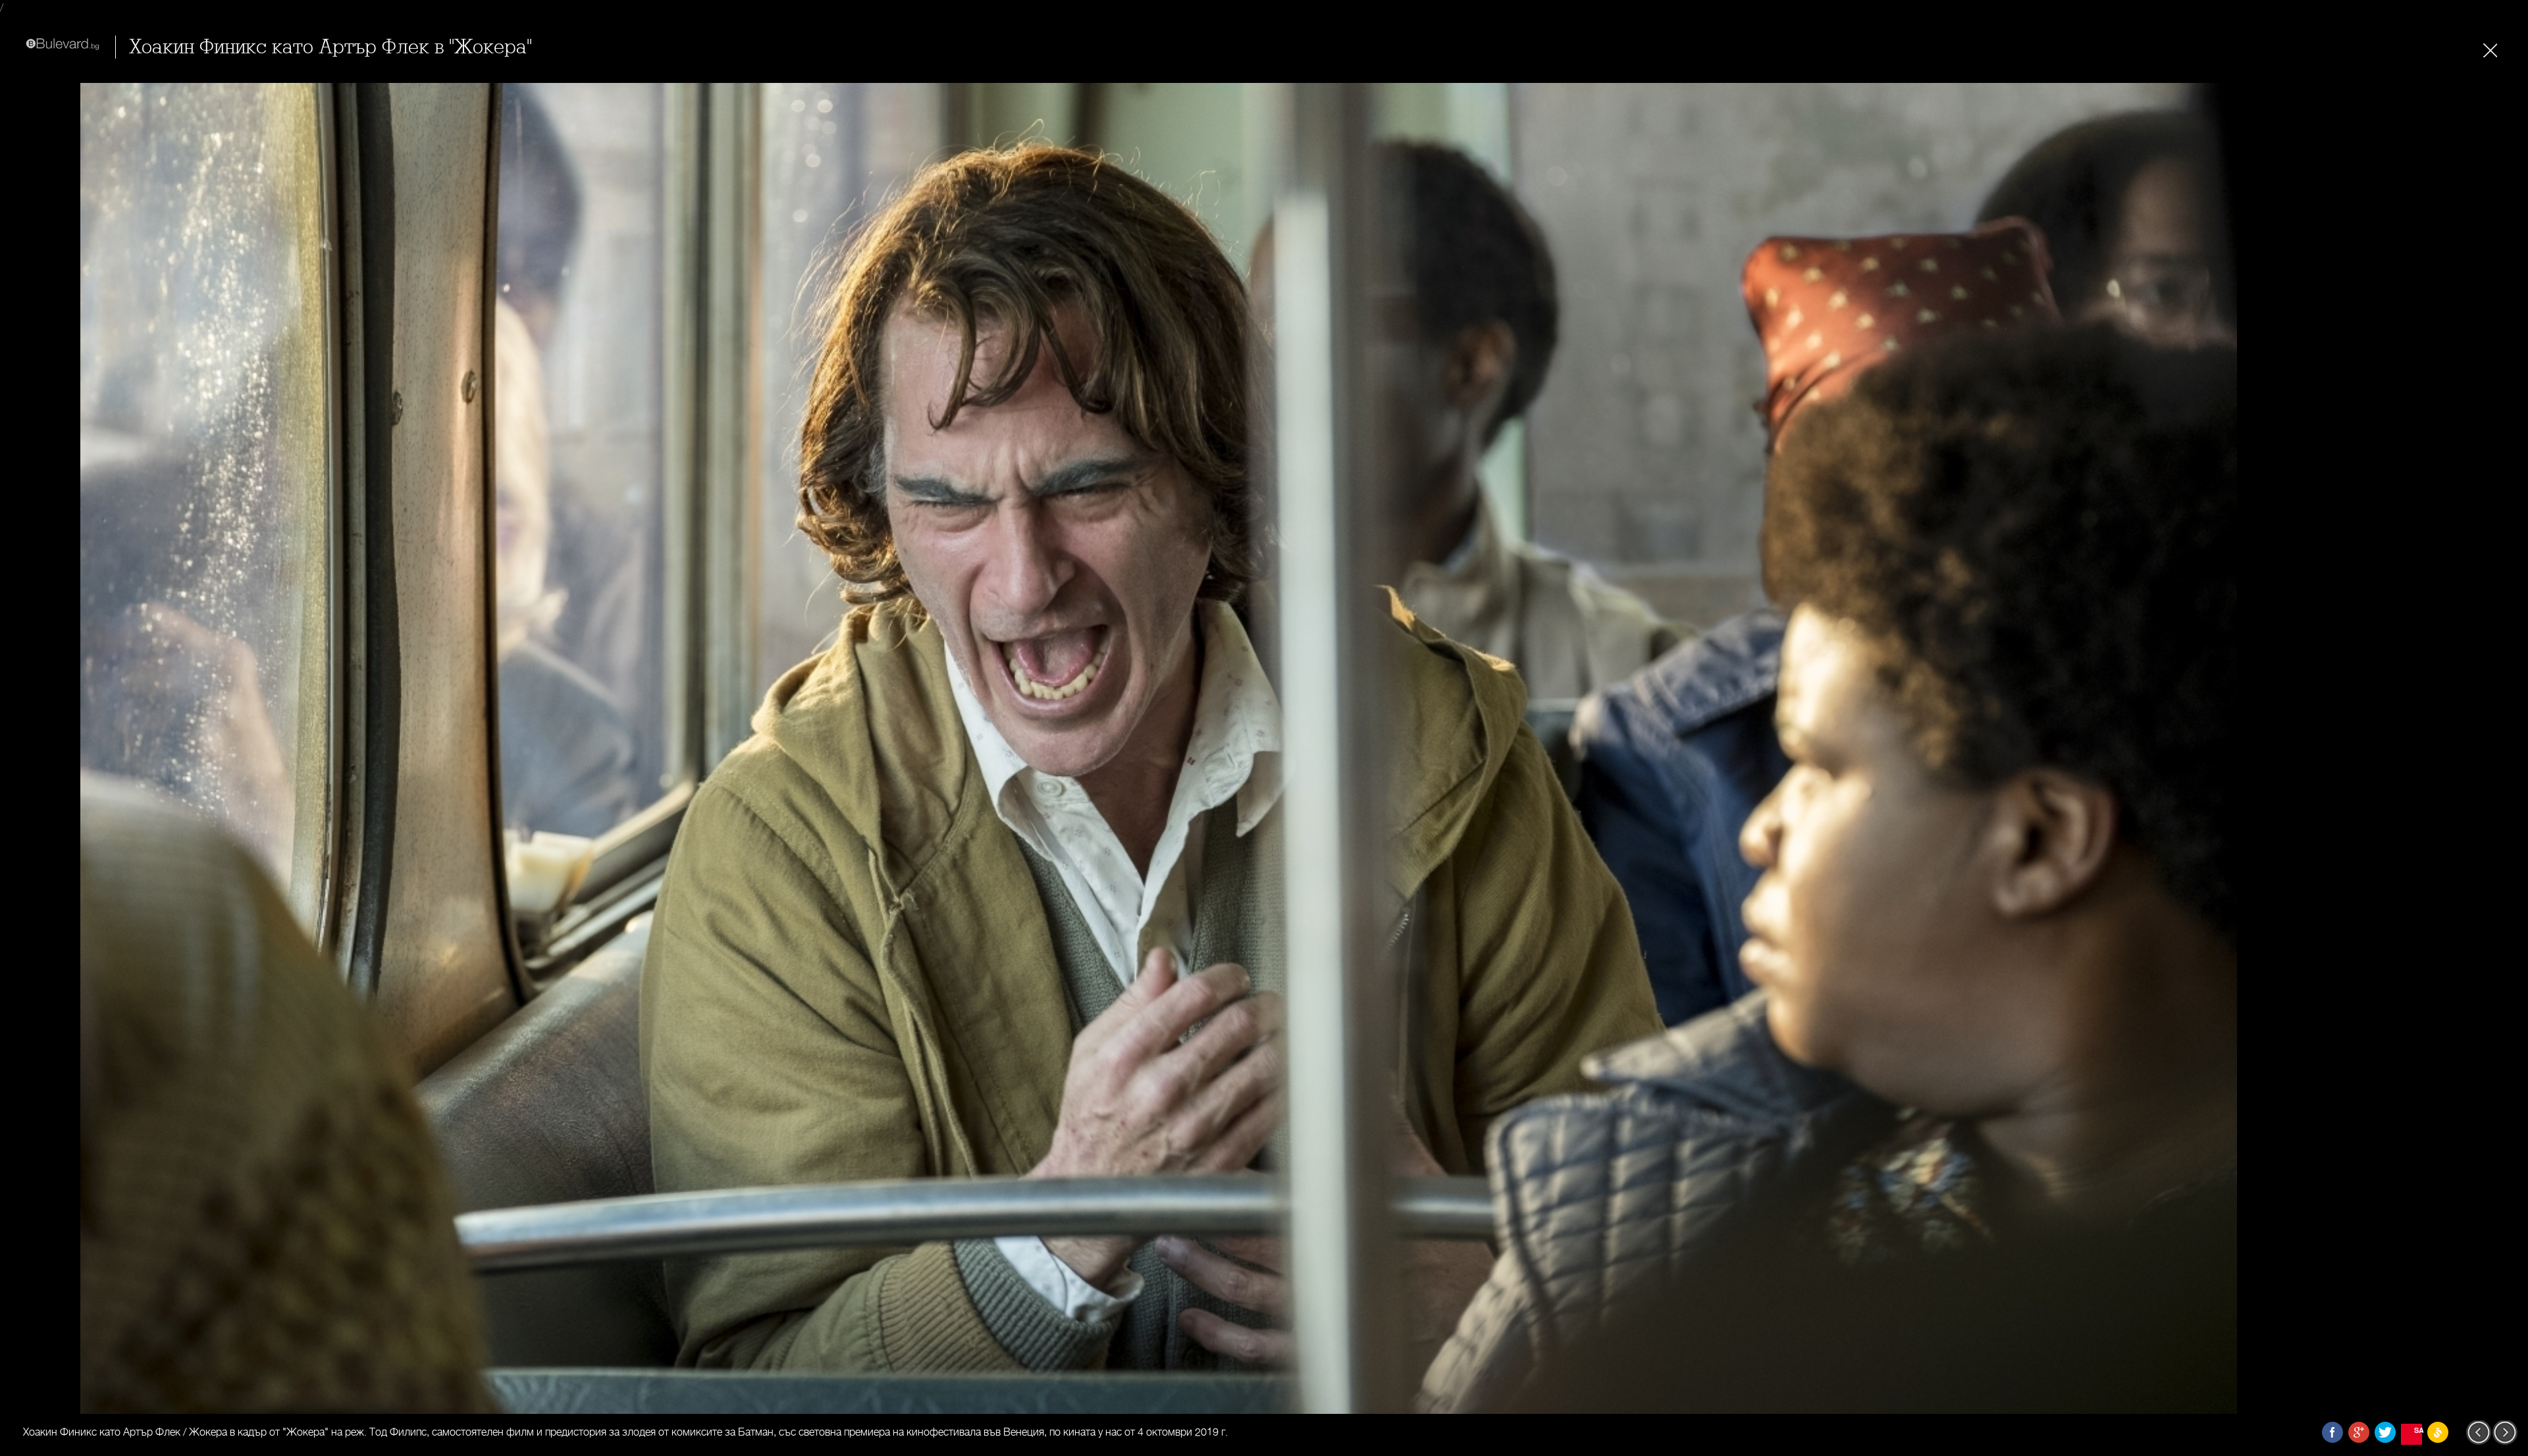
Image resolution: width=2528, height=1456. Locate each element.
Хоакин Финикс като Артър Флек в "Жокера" (330, 47)
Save (2418, 1430)
